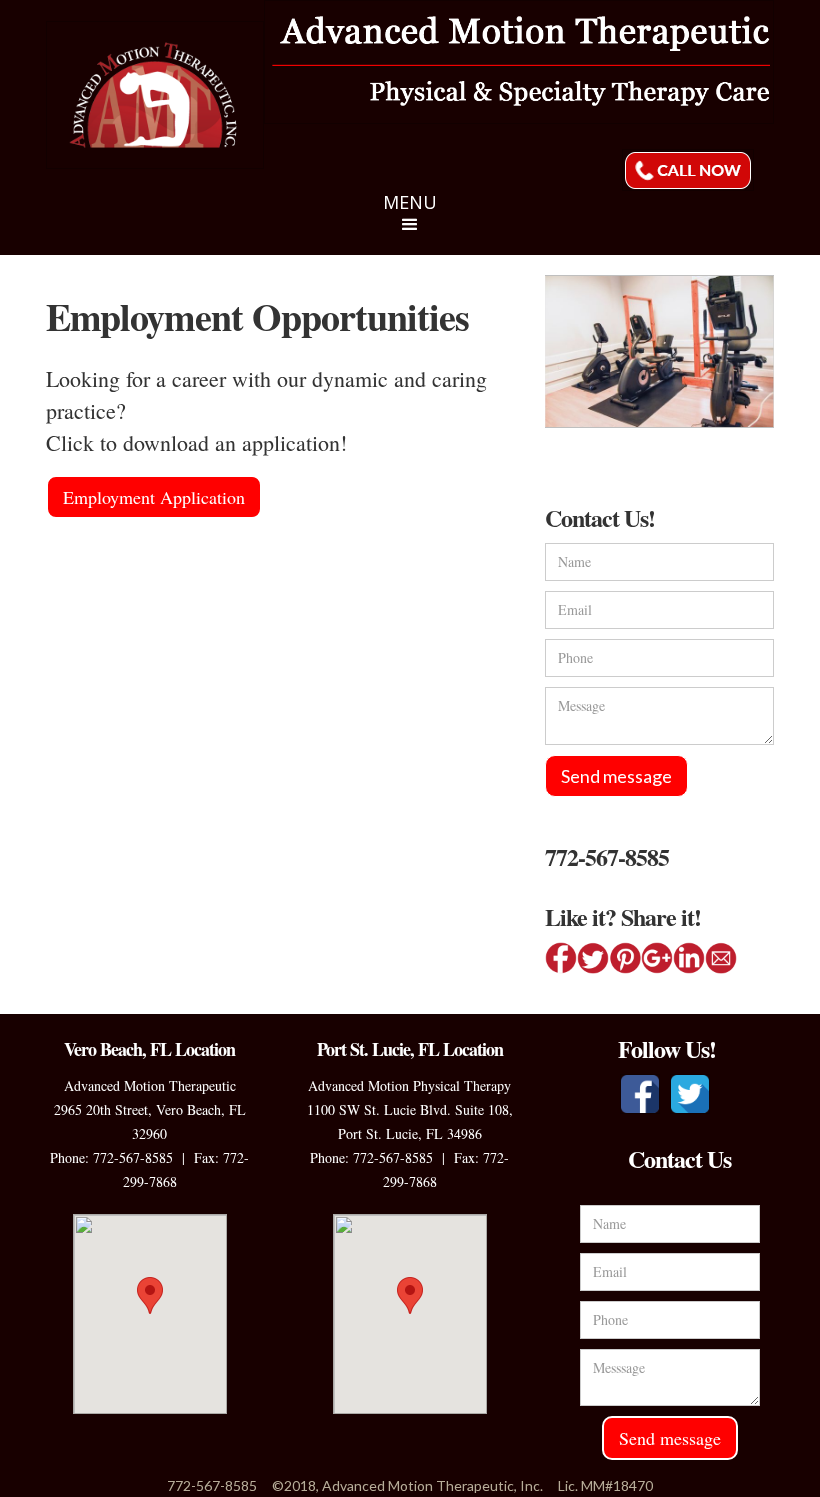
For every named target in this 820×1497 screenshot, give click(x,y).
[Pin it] (625, 958)
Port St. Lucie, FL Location (410, 1049)
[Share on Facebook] (561, 958)
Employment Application (154, 497)
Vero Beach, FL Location (149, 1049)
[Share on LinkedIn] (689, 958)
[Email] (721, 958)
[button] (410, 223)
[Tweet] (593, 958)
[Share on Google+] (657, 958)
